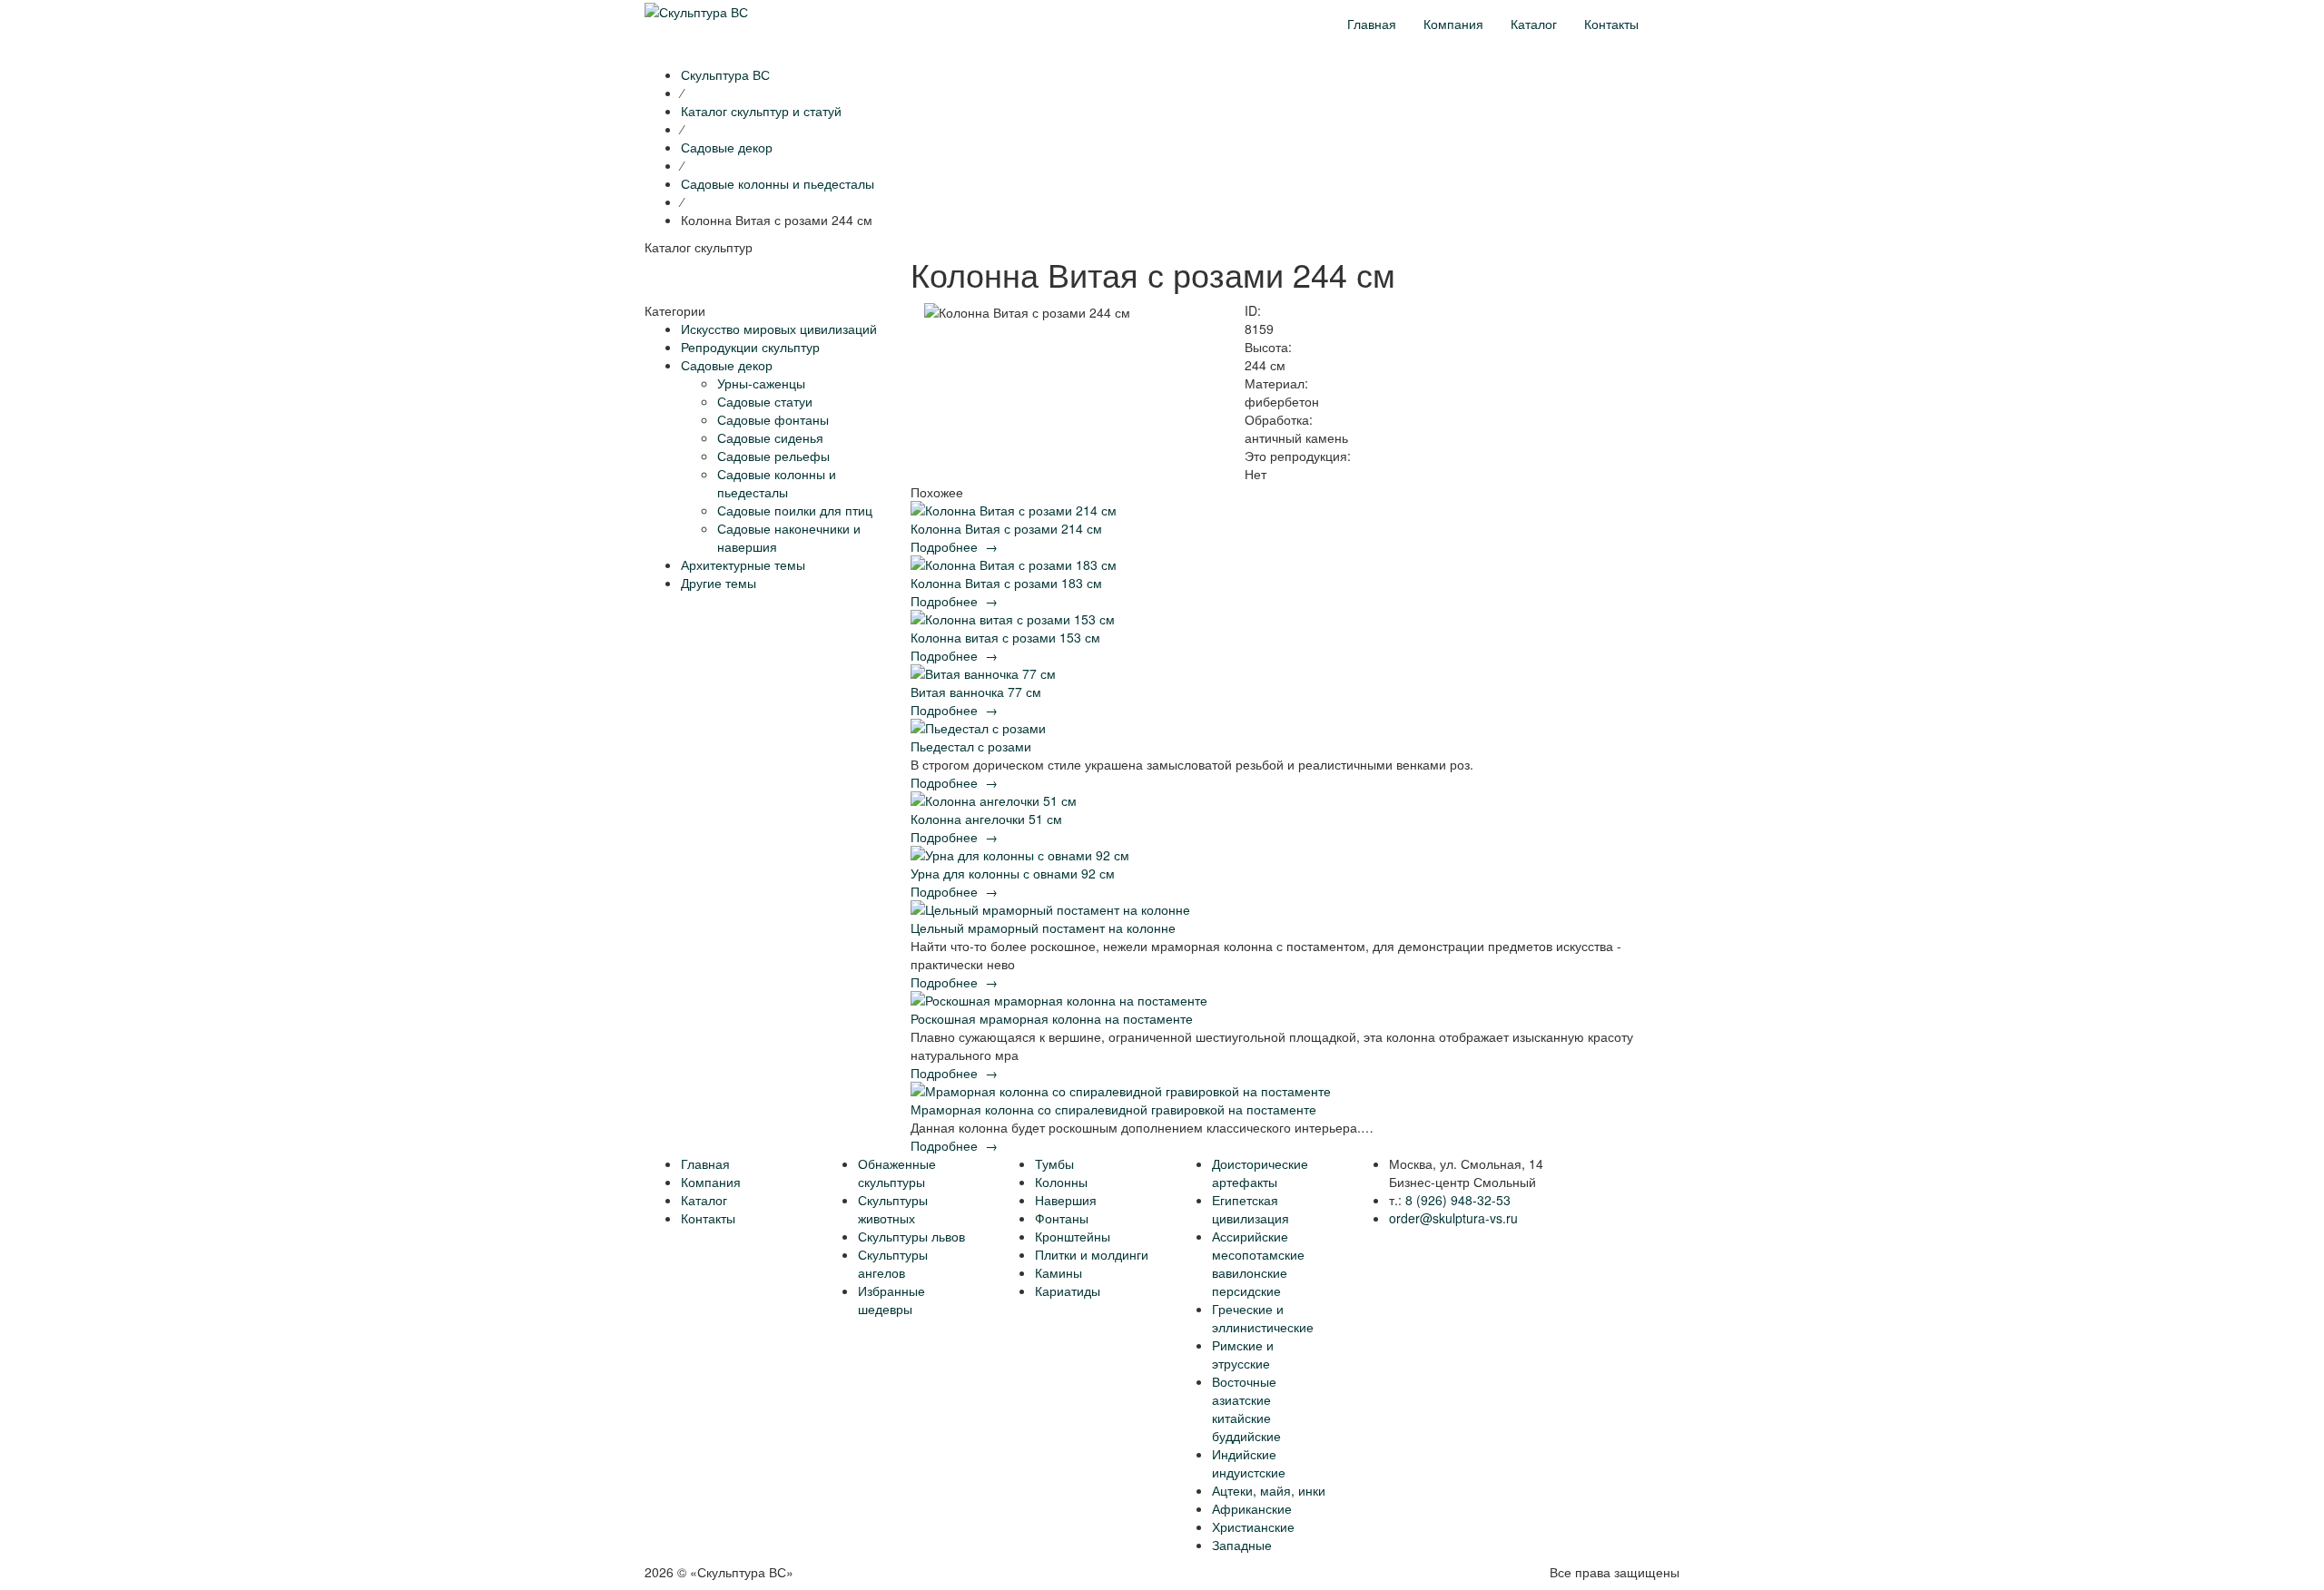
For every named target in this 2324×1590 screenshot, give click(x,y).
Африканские (1252, 1508)
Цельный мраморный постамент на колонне (1043, 927)
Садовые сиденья (770, 437)
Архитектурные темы (743, 564)
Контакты (1611, 24)
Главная (1372, 24)
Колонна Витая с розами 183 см (1006, 583)
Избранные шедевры (891, 1300)
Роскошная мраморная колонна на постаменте (1052, 1018)
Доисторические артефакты (1260, 1173)
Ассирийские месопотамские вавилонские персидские (1258, 1263)
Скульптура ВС (725, 74)
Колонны (1061, 1182)
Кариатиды (1068, 1291)
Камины (1059, 1272)
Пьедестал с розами (971, 746)
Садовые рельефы (773, 456)
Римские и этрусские (1243, 1354)
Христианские (1253, 1526)
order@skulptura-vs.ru (1453, 1218)
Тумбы (1054, 1163)
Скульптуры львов (911, 1236)
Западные (1242, 1545)
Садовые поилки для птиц (795, 510)
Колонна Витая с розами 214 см (1006, 528)
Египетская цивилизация (1251, 1209)
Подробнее (954, 546)
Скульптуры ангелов (893, 1263)
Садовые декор (727, 365)
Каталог (1534, 24)
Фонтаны (1062, 1218)
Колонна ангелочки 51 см (986, 819)
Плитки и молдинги (1092, 1254)
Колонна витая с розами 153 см (1005, 637)
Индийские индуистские (1249, 1463)
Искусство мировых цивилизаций (779, 329)
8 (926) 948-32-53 (1458, 1200)
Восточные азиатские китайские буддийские (1246, 1408)
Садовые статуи (765, 401)
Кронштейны (1073, 1236)
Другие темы (719, 583)
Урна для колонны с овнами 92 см (1013, 873)
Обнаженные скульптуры (897, 1173)
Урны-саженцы (761, 383)
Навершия (1066, 1200)
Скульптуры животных (893, 1209)
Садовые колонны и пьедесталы (777, 483)
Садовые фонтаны (773, 419)
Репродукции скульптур (750, 347)
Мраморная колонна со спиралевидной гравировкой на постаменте (1113, 1109)
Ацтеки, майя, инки (1269, 1490)
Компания (1453, 24)
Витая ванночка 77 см (976, 692)
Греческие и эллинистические (1263, 1318)
